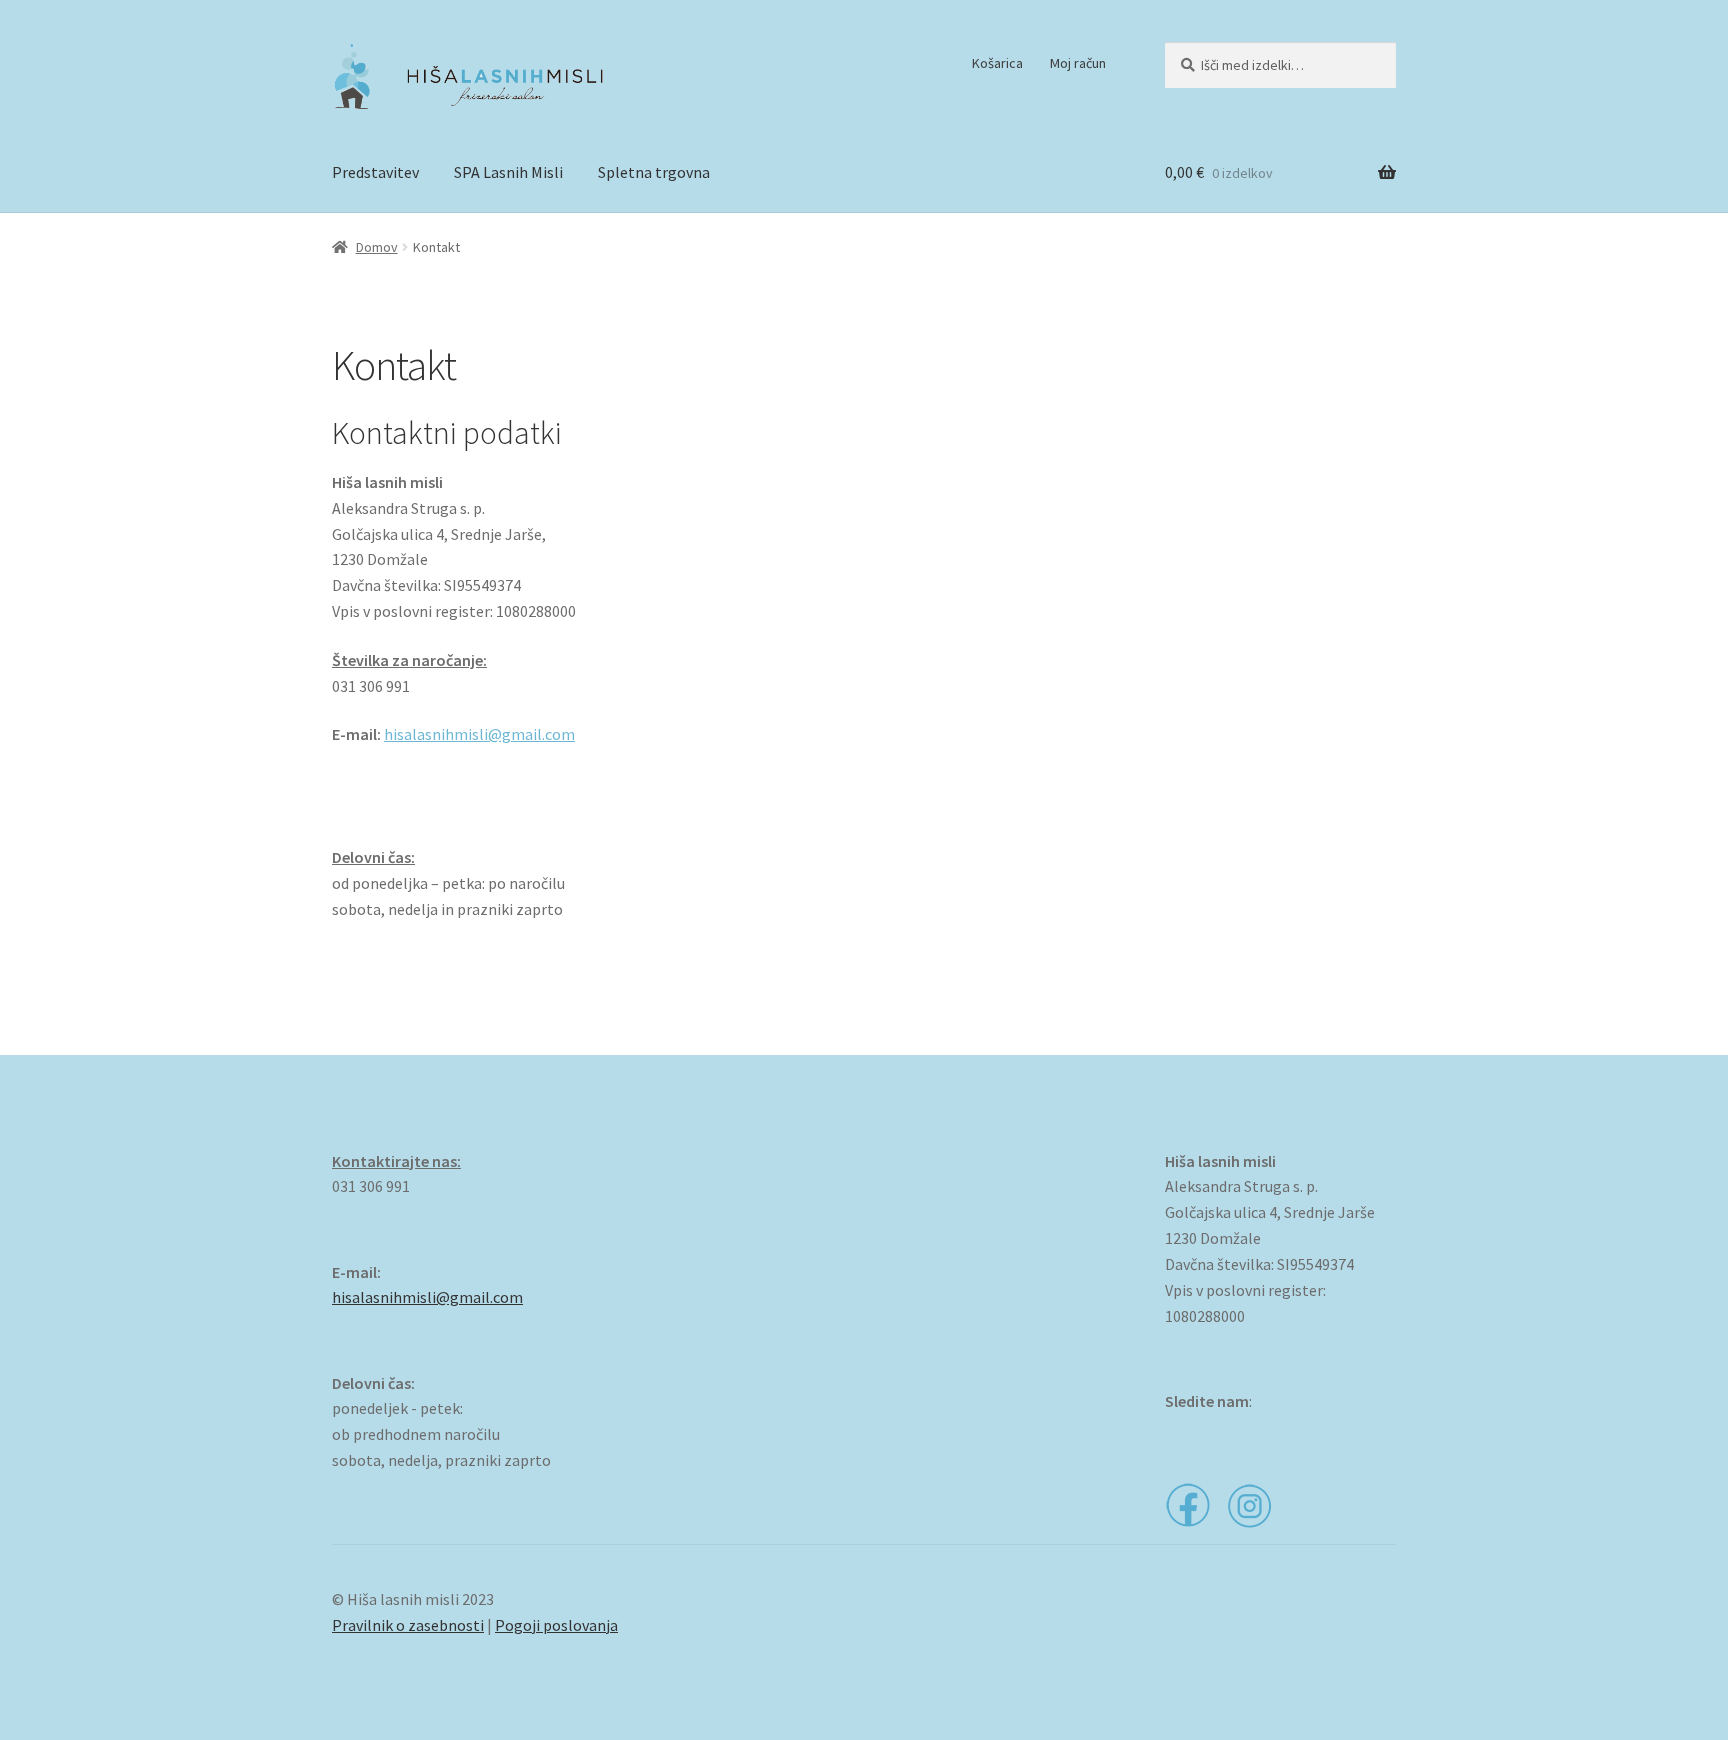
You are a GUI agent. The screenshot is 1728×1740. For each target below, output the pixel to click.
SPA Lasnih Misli (508, 172)
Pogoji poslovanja (556, 1625)
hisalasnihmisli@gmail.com (479, 734)
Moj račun (1078, 63)
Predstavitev (375, 172)
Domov (377, 247)
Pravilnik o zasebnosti (408, 1625)
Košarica (997, 63)
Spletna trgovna (654, 172)
